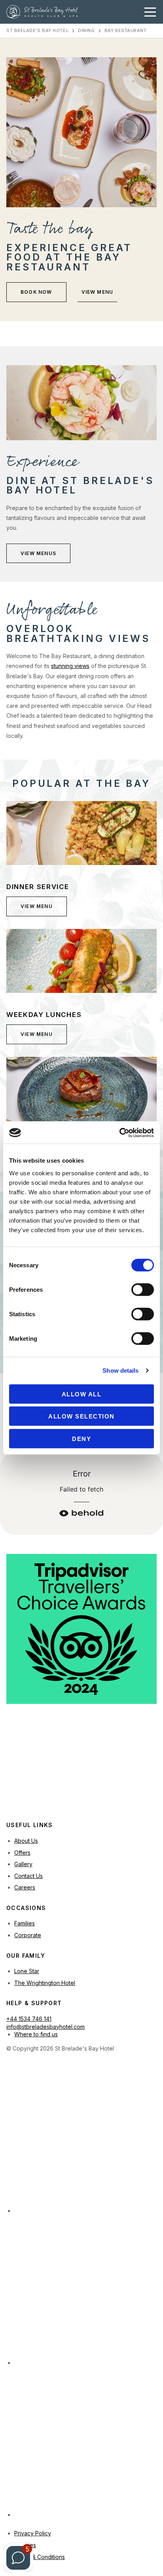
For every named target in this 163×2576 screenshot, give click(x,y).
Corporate (28, 1935)
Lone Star (27, 1971)
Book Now (36, 292)
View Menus (38, 553)
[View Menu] (81, 833)
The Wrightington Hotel (45, 1983)
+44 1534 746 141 (29, 2019)
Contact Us (28, 1876)
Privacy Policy (33, 2533)
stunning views (70, 666)
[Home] (42, 12)
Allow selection (81, 1416)
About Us (26, 1841)
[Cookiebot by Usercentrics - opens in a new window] (119, 1133)
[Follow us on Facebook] (85, 2443)
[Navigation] (150, 12)
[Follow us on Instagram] (85, 2139)
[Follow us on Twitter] (85, 2291)
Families (25, 1923)
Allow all (82, 1394)
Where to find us (36, 2034)
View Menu (98, 292)
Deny (81, 1438)
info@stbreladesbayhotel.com (45, 2027)
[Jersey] (66, 1783)
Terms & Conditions (40, 2557)
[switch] (143, 1289)
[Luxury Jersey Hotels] (62, 1752)
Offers (22, 1853)
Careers (25, 1887)
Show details (120, 1371)
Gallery (23, 1864)
